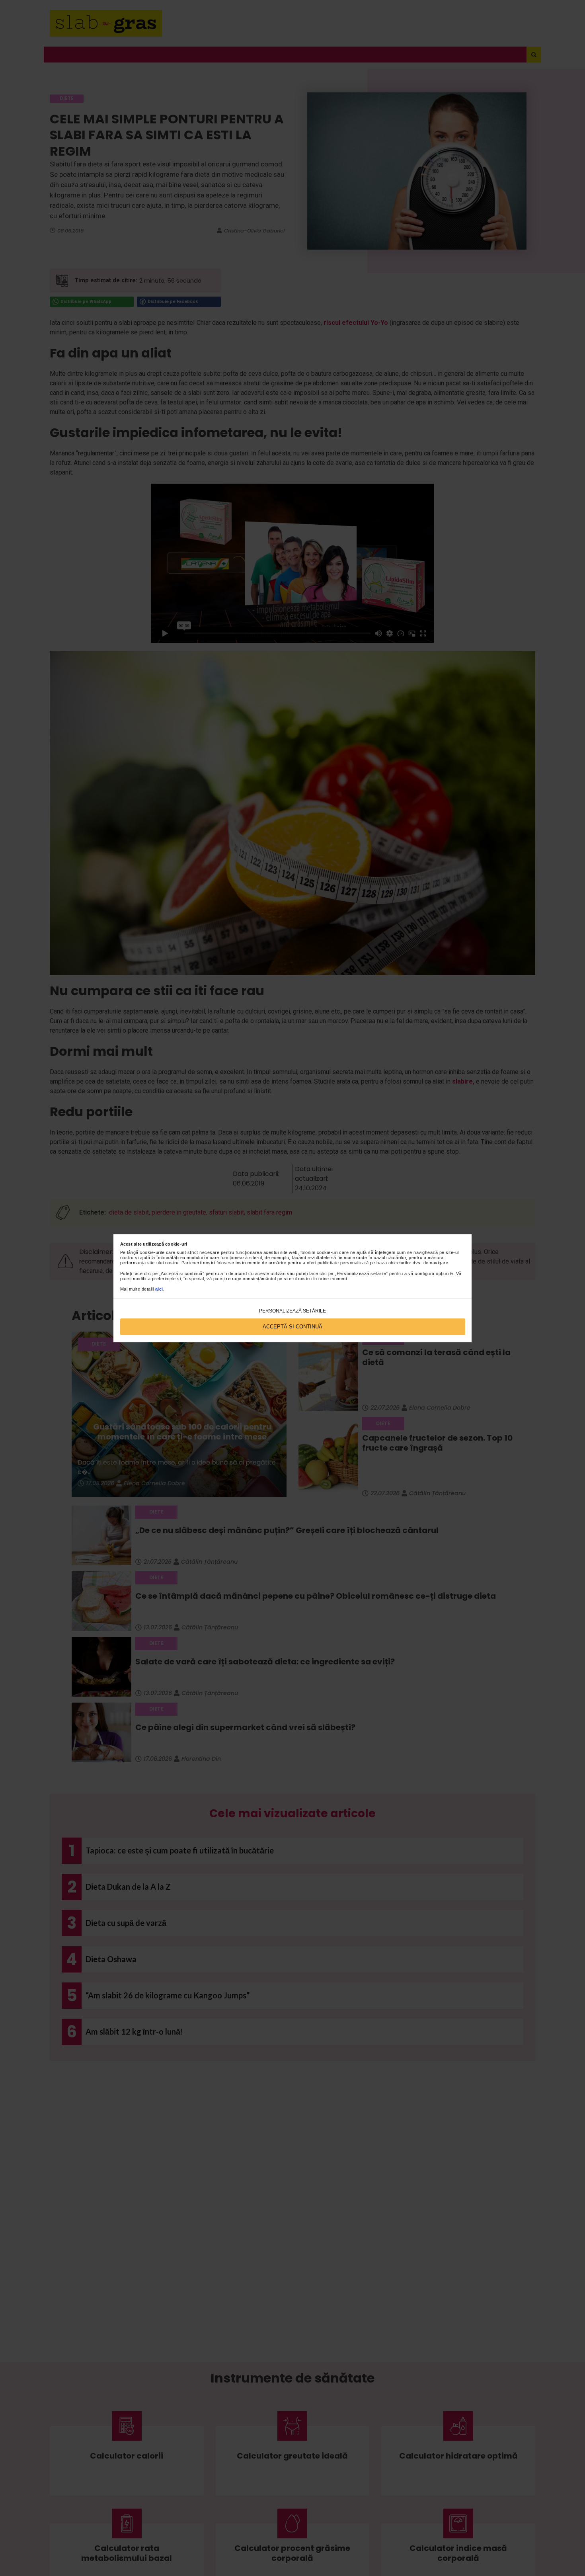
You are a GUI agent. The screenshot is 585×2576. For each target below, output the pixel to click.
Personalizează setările (292, 1311)
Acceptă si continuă (292, 1327)
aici (159, 1289)
